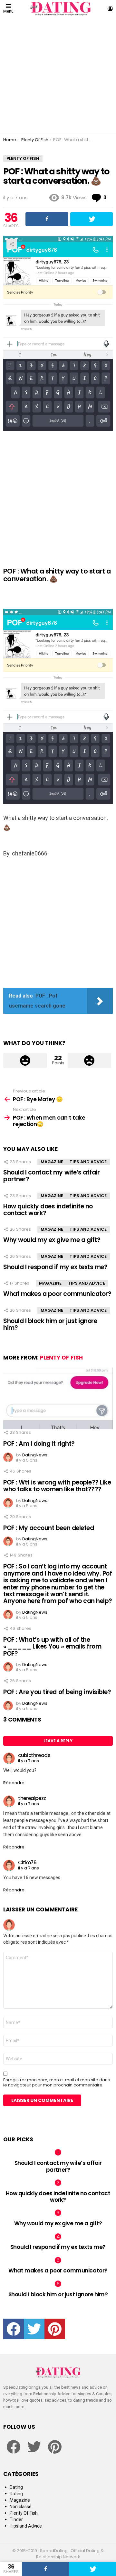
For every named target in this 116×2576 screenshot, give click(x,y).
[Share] (45, 2569)
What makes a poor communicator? (57, 1294)
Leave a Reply (58, 1741)
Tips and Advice (88, 1162)
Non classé (21, 2507)
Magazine (52, 1162)
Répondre (14, 1783)
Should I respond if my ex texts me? (55, 1267)
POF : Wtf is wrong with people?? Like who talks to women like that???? (57, 1486)
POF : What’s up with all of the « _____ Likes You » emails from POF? (52, 1647)
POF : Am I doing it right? (39, 1444)
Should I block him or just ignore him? (50, 1324)
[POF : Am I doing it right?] (58, 1398)
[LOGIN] (110, 9)
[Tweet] (92, 2569)
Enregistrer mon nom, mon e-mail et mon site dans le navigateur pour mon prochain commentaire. (57, 2083)
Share (12, 244)
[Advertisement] (58, 76)
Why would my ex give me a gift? (52, 1240)
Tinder (16, 2519)
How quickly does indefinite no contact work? (48, 1210)
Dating (16, 2487)
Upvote (25, 1060)
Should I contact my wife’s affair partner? (51, 1176)
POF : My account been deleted (48, 1528)
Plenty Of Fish (61, 1358)
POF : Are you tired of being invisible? (57, 1692)
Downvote (90, 1060)
